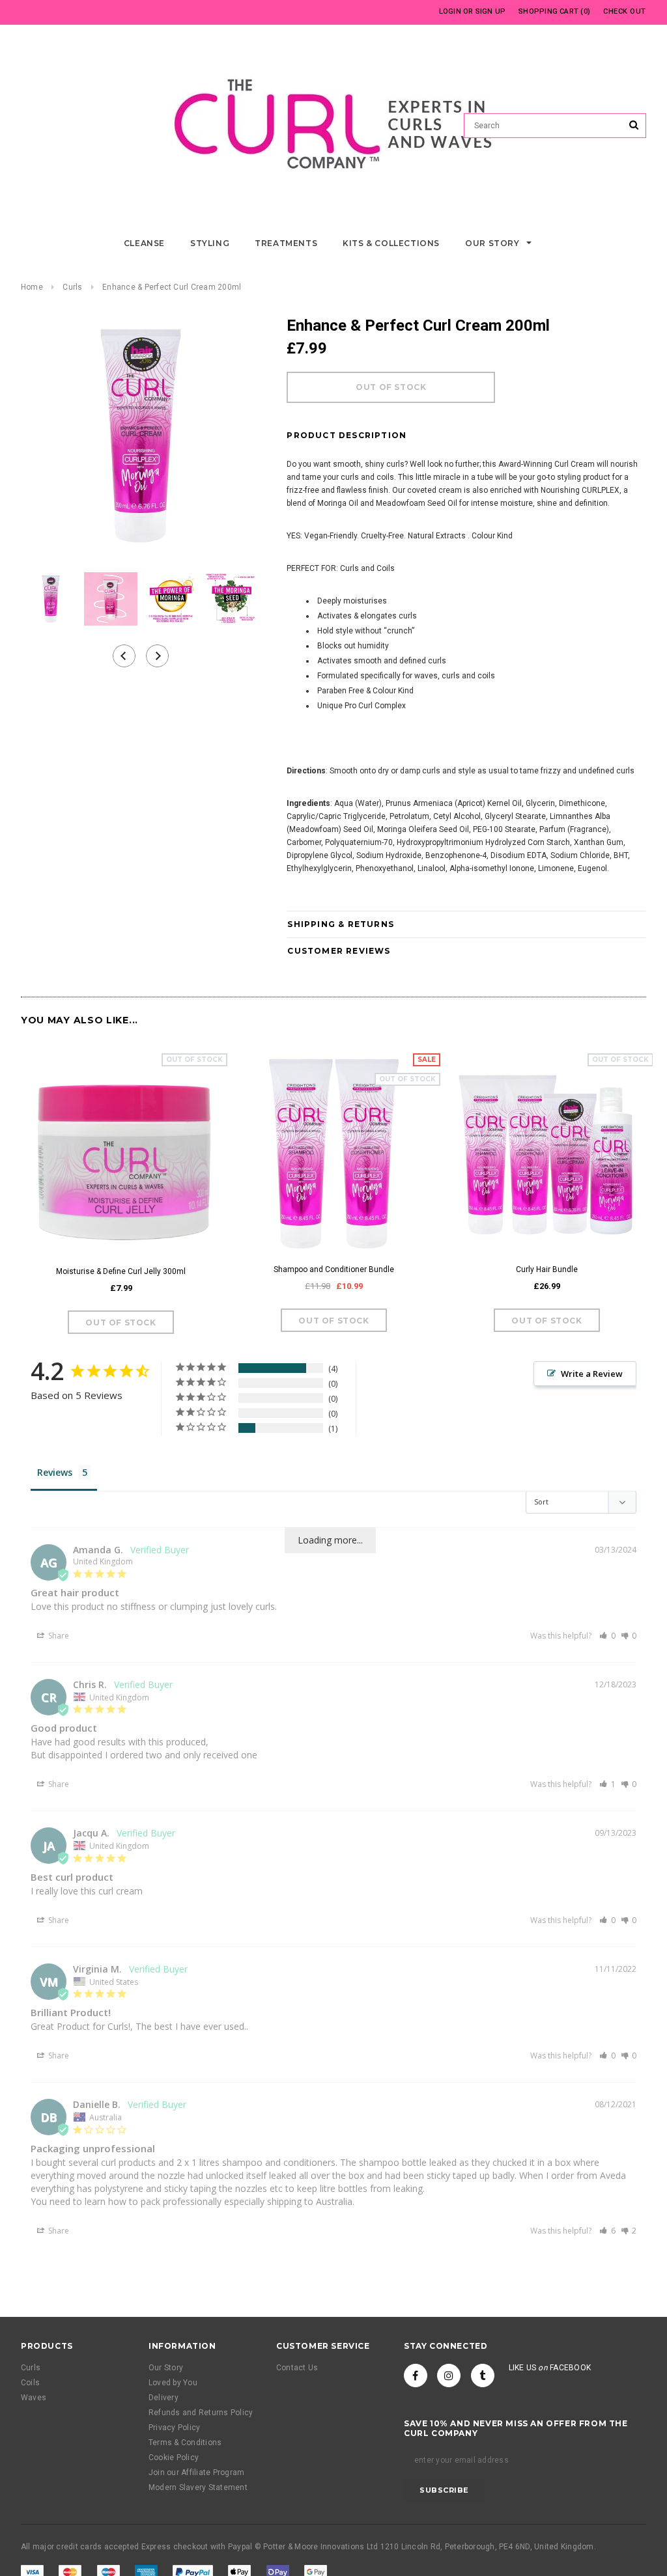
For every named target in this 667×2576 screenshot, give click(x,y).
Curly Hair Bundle (547, 1269)
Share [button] (58, 1636)
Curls (72, 287)
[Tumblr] (483, 2375)
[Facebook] (416, 2375)
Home (32, 287)
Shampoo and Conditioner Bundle (334, 1269)
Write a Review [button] (592, 1374)
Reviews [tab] (55, 1472)
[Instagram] (449, 2375)
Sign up (491, 11)
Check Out (625, 11)
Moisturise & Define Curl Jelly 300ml (121, 1271)
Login (450, 11)
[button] (607, 1636)
